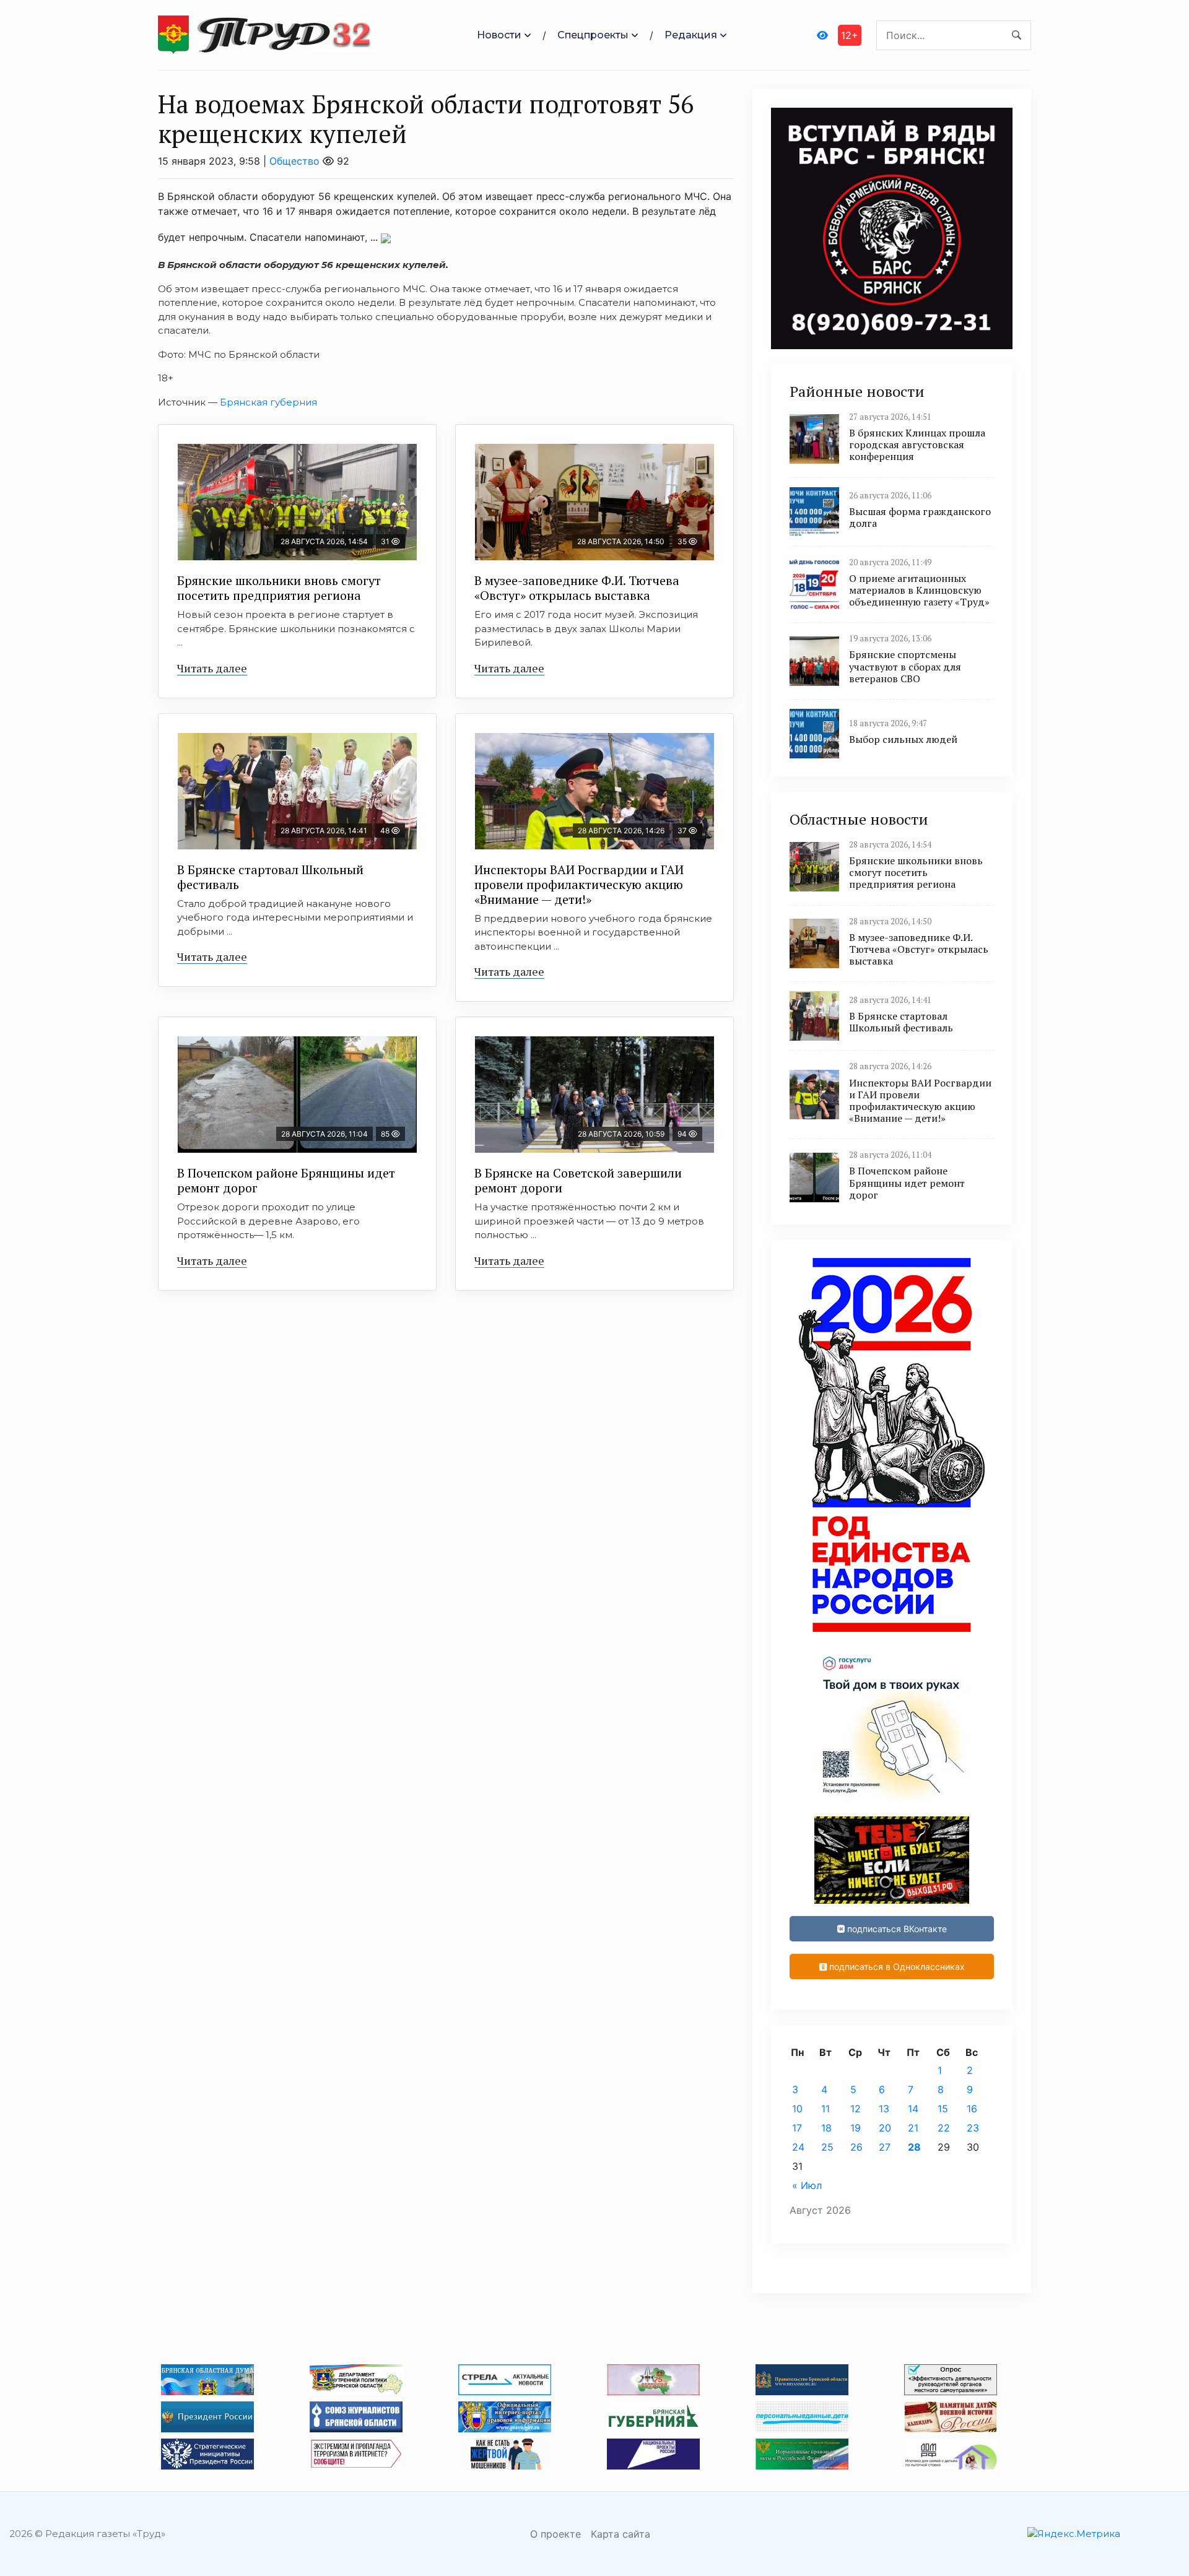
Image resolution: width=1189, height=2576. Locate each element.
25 (827, 2147)
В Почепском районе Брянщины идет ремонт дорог (286, 1180)
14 (913, 2109)
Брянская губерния (268, 402)
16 (972, 2109)
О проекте (555, 2534)
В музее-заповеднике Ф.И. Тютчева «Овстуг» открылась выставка (577, 588)
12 (856, 2109)
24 (798, 2147)
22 (944, 2128)
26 (856, 2147)
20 (885, 2128)
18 (826, 2128)
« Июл (807, 2185)
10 (797, 2109)
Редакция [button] (691, 35)
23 (973, 2128)
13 (884, 2109)
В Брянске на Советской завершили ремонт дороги (578, 1180)
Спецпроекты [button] (593, 35)
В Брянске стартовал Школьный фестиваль (270, 877)
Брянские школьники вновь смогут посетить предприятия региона (279, 588)
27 (885, 2147)
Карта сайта (621, 2534)
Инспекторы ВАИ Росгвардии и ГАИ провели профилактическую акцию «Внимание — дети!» (579, 884)
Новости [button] (499, 35)
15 (943, 2109)
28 (914, 2147)
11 (825, 2109)
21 (913, 2128)
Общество (294, 161)
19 (856, 2128)
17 (797, 2128)
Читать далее (212, 668)
